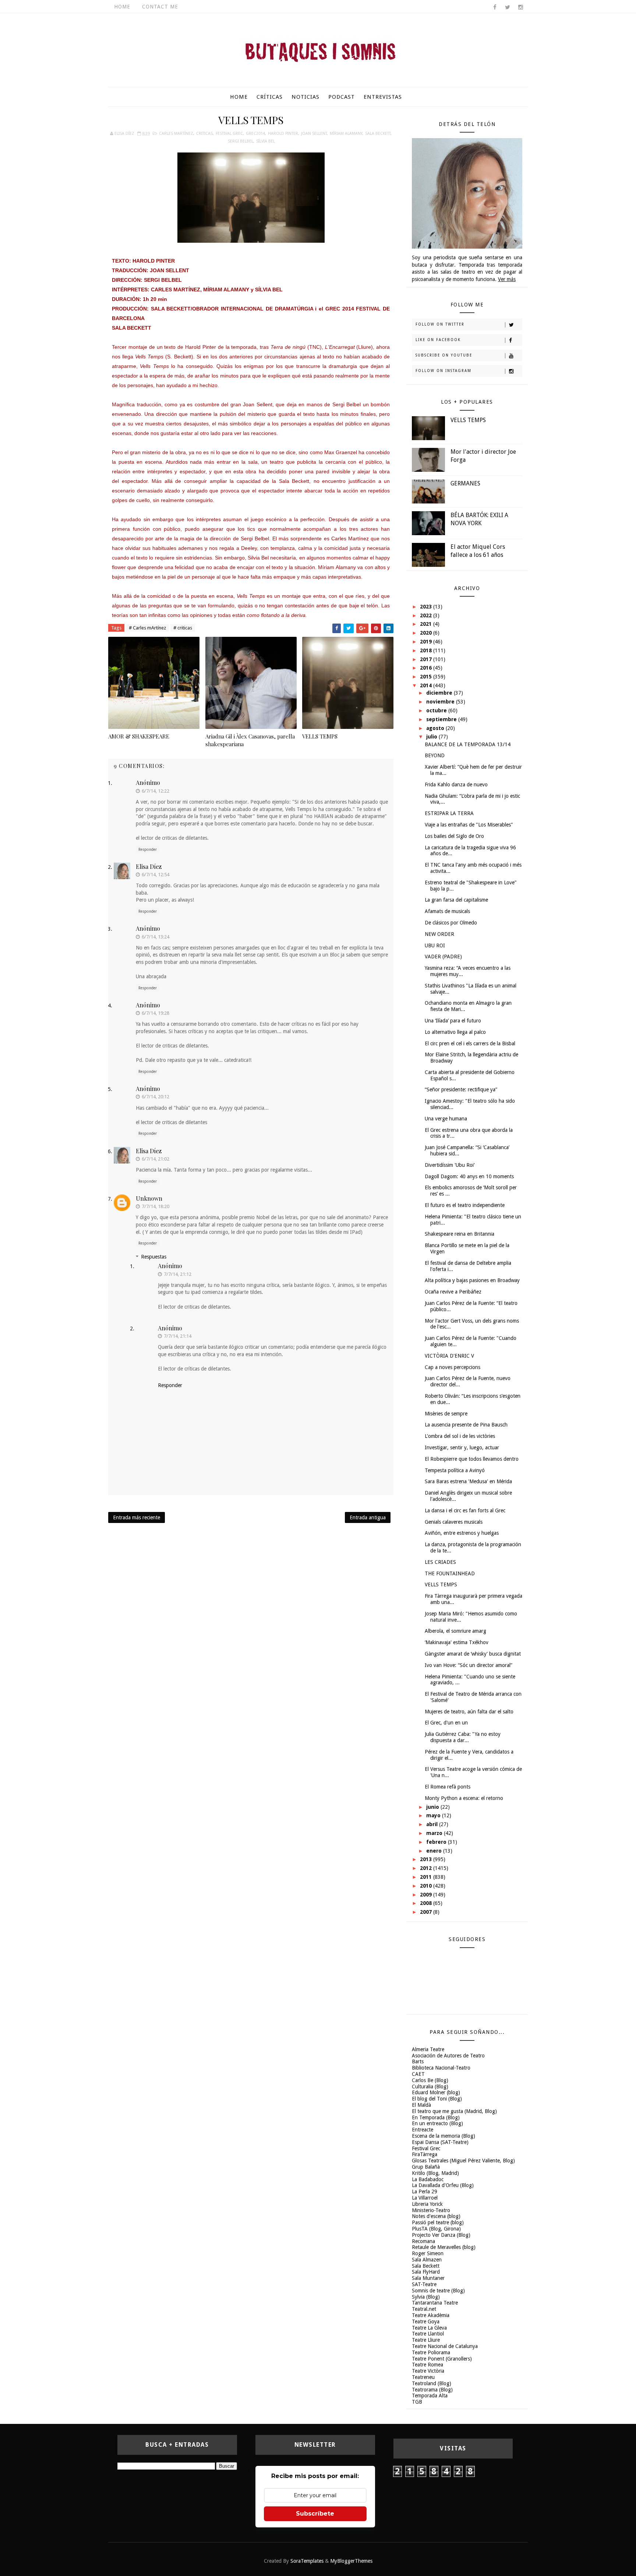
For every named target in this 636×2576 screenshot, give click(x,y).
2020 (427, 633)
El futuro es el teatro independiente (465, 1205)
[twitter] (508, 7)
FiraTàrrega (425, 2154)
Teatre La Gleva (429, 2328)
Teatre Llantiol (428, 2334)
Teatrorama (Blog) (432, 2390)
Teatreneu (423, 2377)
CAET (418, 2074)
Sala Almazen (427, 2260)
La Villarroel (425, 2198)
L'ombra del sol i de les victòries (460, 1436)
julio (432, 737)
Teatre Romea (427, 2365)
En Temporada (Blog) (436, 2117)
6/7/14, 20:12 (156, 1097)
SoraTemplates (307, 2561)
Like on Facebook (438, 340)
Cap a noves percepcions (453, 1367)
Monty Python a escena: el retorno (464, 1798)
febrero (437, 1842)
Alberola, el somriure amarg (455, 1631)
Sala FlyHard (426, 2272)
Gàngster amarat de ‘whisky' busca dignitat (473, 1654)
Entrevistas (383, 97)
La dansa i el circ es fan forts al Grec (465, 1510)
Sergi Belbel (241, 141)
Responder (148, 850)
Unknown (149, 1198)
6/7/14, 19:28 (156, 1013)
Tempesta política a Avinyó (455, 1470)
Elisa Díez (149, 866)
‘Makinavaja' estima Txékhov (457, 1642)
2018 (427, 650)
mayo (434, 1815)
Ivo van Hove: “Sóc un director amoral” (469, 1665)
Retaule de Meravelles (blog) (444, 2247)
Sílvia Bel (266, 141)
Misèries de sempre (446, 1414)
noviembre (441, 702)
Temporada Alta (430, 2396)
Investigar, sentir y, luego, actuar (462, 1447)
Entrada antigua (368, 1517)
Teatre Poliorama (431, 2352)
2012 (427, 1868)
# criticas (183, 628)
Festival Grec (229, 134)
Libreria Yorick (427, 2204)
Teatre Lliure (426, 2340)
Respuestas (154, 1257)
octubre (437, 710)
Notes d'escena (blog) (436, 2216)
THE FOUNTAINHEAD (450, 1573)
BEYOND (435, 755)
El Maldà (421, 2105)
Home (122, 7)
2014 (427, 685)
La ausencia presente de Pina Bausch (466, 1425)
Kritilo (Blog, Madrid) (435, 2173)
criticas (204, 134)
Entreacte (423, 2130)
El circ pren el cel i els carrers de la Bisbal (470, 1043)
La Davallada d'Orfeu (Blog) (443, 2185)
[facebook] (495, 7)
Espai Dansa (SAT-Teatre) (440, 2142)
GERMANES (465, 483)
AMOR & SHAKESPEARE (139, 736)
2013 (427, 1859)
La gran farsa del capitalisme (456, 900)
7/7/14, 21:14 (178, 1336)
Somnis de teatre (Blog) (438, 2291)
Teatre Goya (426, 2321)
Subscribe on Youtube (444, 355)
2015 (427, 677)
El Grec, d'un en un (446, 1723)
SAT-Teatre (424, 2284)
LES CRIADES (440, 1562)
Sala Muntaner (428, 2278)
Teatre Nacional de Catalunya (445, 2346)
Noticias (305, 97)
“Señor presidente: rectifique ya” (461, 1089)
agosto (436, 728)
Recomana (423, 2241)
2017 (427, 659)
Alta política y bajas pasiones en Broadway (472, 1280)
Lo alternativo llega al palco (455, 1032)
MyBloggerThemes (351, 2561)
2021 (427, 624)
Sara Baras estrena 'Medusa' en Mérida (468, 1481)
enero (435, 1851)
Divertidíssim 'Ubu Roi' (450, 1165)
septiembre (442, 719)
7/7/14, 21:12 (178, 1274)
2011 (427, 1877)
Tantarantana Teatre (435, 2303)
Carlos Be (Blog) (430, 2080)
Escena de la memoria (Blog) (444, 2136)
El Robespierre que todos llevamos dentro (472, 1459)
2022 (427, 615)
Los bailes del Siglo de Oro (454, 836)
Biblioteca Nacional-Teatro (441, 2068)
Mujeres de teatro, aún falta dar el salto (469, 1712)
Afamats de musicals (447, 911)
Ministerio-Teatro (431, 2210)
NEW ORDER (439, 934)
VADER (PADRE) (443, 957)
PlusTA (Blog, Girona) (436, 2229)
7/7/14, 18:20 (156, 1206)
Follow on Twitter (440, 324)
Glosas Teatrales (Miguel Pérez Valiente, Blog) (463, 2161)
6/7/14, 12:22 (156, 791)
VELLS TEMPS (320, 736)
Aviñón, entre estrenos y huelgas (462, 1533)
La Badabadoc (428, 2179)
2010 (427, 1886)
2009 (427, 1895)
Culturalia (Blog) (430, 2087)
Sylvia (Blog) (426, 2297)
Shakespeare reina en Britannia (460, 1234)
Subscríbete (315, 2514)
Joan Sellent (314, 134)
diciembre (440, 693)
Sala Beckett (378, 134)
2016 (427, 668)
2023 (427, 607)
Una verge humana (446, 1119)
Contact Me (160, 7)
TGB (417, 2402)
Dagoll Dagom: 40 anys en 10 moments (469, 1176)
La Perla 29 (425, 2191)
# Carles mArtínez (147, 628)
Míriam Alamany (346, 134)
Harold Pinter (283, 134)
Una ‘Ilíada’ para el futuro (453, 1021)
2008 (427, 1903)
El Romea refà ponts (448, 1787)
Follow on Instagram (444, 371)
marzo (435, 1833)
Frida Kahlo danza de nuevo (456, 785)
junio (433, 1807)
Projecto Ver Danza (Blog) (441, 2235)
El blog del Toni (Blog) (437, 2099)
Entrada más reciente (137, 1517)
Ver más (507, 279)
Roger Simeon (428, 2253)
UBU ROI (435, 945)
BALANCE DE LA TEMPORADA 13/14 (468, 744)
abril (433, 1824)
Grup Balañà (426, 2167)
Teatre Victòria (428, 2371)
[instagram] (520, 7)
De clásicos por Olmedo (451, 923)
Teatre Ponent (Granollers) (442, 2359)
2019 (427, 642)
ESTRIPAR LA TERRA (449, 813)
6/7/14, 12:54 (156, 875)
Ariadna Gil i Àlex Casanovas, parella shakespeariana (250, 740)
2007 (427, 1912)
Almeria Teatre (428, 2049)
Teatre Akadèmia (431, 2315)
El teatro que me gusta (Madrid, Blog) (454, 2111)
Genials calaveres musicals (454, 1522)
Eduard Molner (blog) (436, 2092)
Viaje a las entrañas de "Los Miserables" (469, 825)
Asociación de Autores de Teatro (448, 2056)
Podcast (342, 97)
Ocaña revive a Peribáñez (453, 1292)
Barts (418, 2061)
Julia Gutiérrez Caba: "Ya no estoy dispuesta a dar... (463, 1737)
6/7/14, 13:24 (156, 937)
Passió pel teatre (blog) (438, 2222)
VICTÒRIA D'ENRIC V (449, 1356)
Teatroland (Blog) (432, 2383)
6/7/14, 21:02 (156, 1159)
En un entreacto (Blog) (437, 2123)
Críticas (270, 97)
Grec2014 (255, 134)
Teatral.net (424, 2309)
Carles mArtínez (176, 134)
